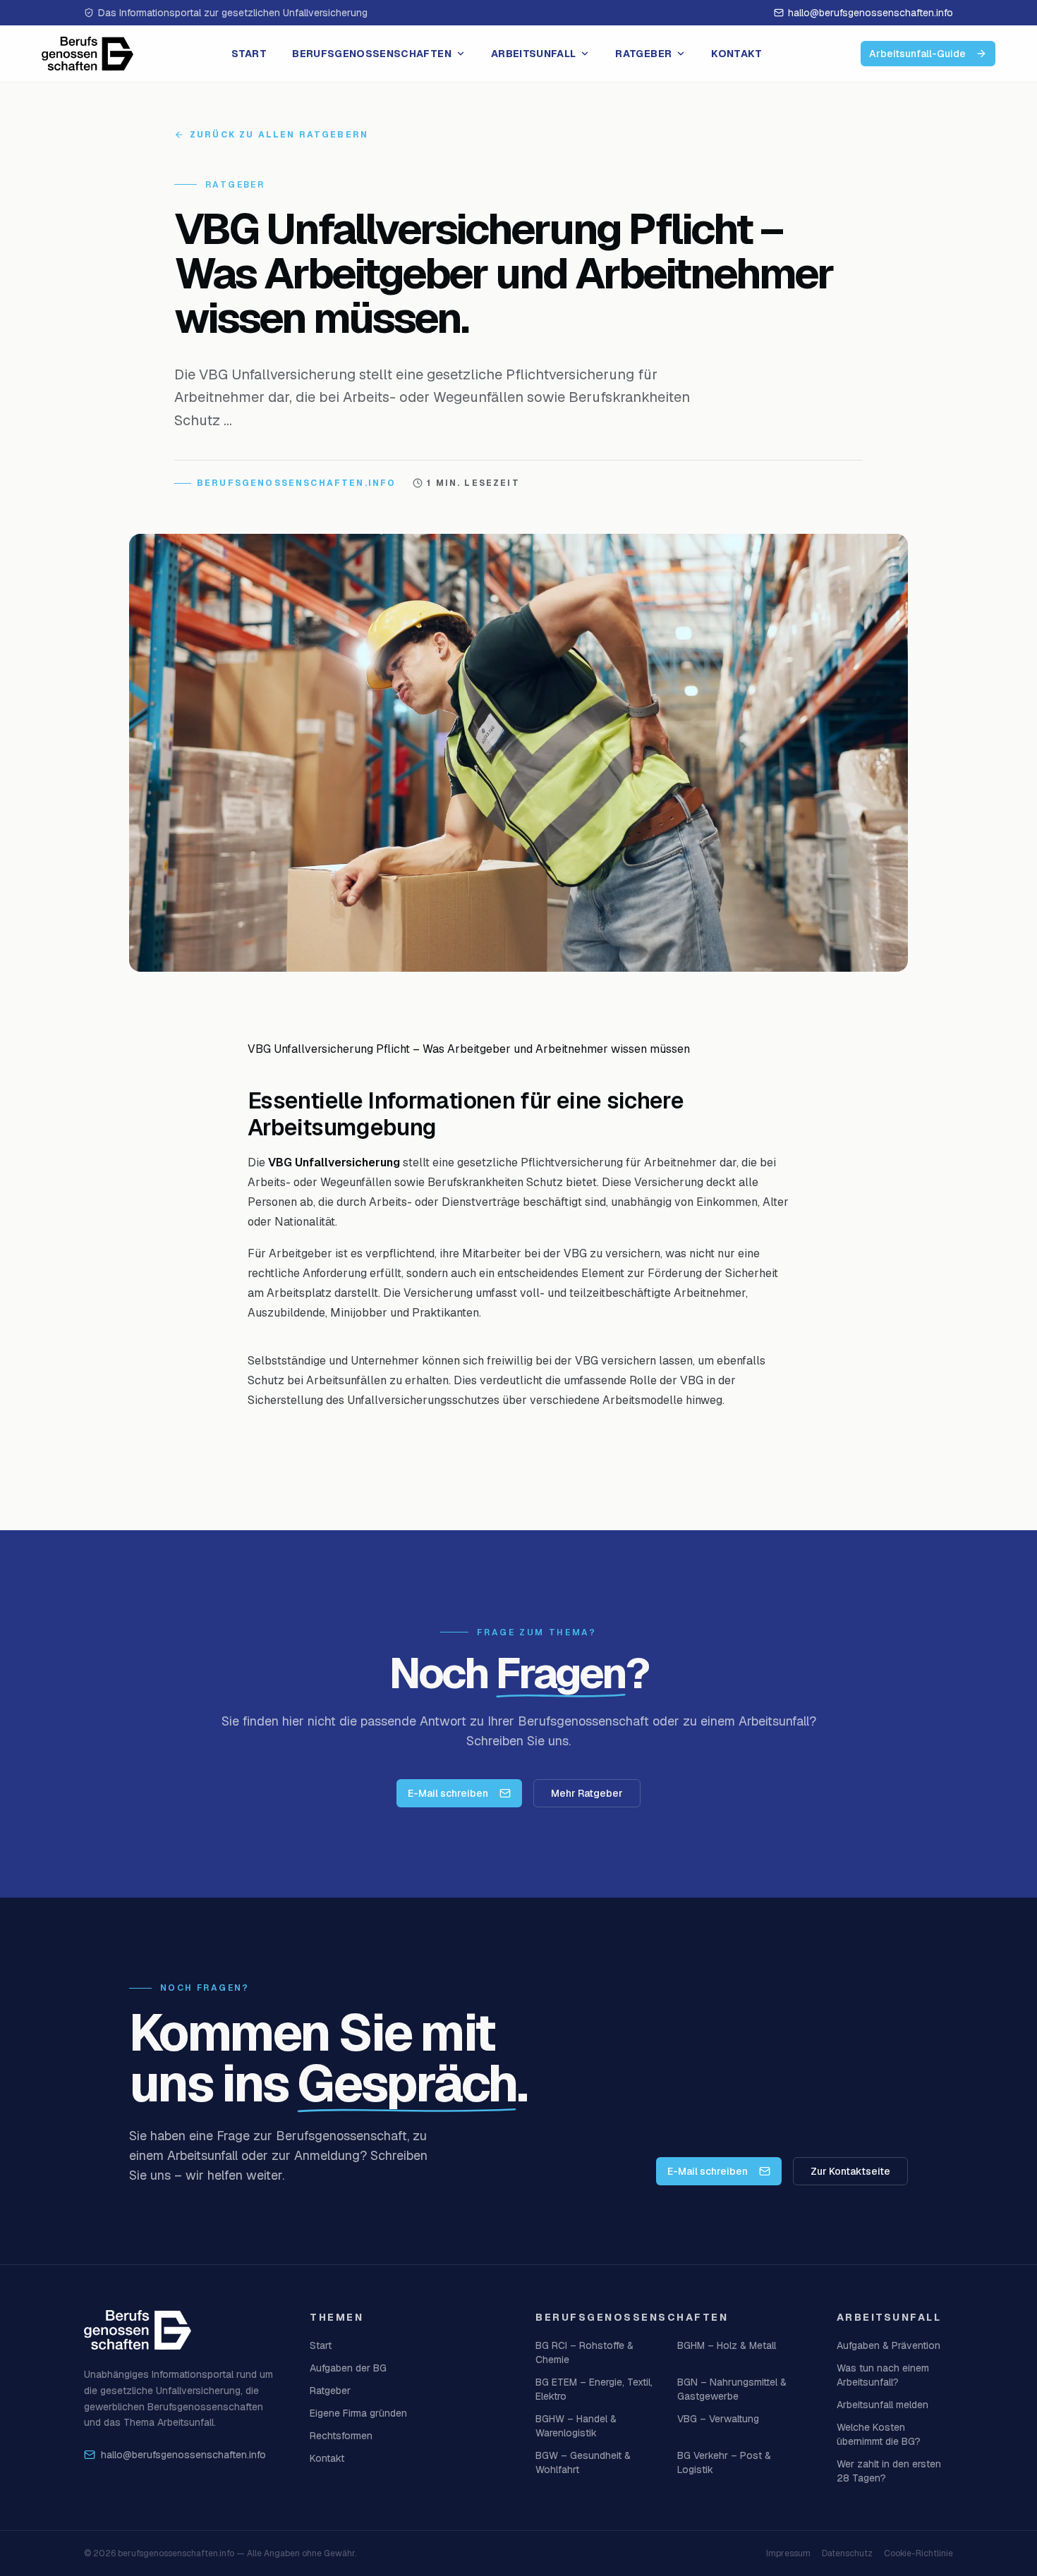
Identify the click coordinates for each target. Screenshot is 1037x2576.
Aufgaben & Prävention (889, 2345)
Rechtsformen (341, 2436)
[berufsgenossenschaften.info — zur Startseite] (87, 54)
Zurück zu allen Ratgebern (279, 135)
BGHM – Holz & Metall (727, 2345)
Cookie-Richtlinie (918, 2553)
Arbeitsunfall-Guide (917, 54)
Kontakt (736, 54)
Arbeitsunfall (534, 54)
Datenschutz (847, 2553)
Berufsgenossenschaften (372, 54)
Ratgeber (643, 54)
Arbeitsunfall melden (883, 2405)
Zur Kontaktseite (850, 2171)
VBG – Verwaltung (718, 2419)
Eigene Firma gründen (358, 2413)
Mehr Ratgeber (587, 1793)
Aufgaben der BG (348, 2368)
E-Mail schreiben (448, 1793)
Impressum (788, 2553)
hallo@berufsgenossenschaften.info (871, 13)
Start (249, 54)
